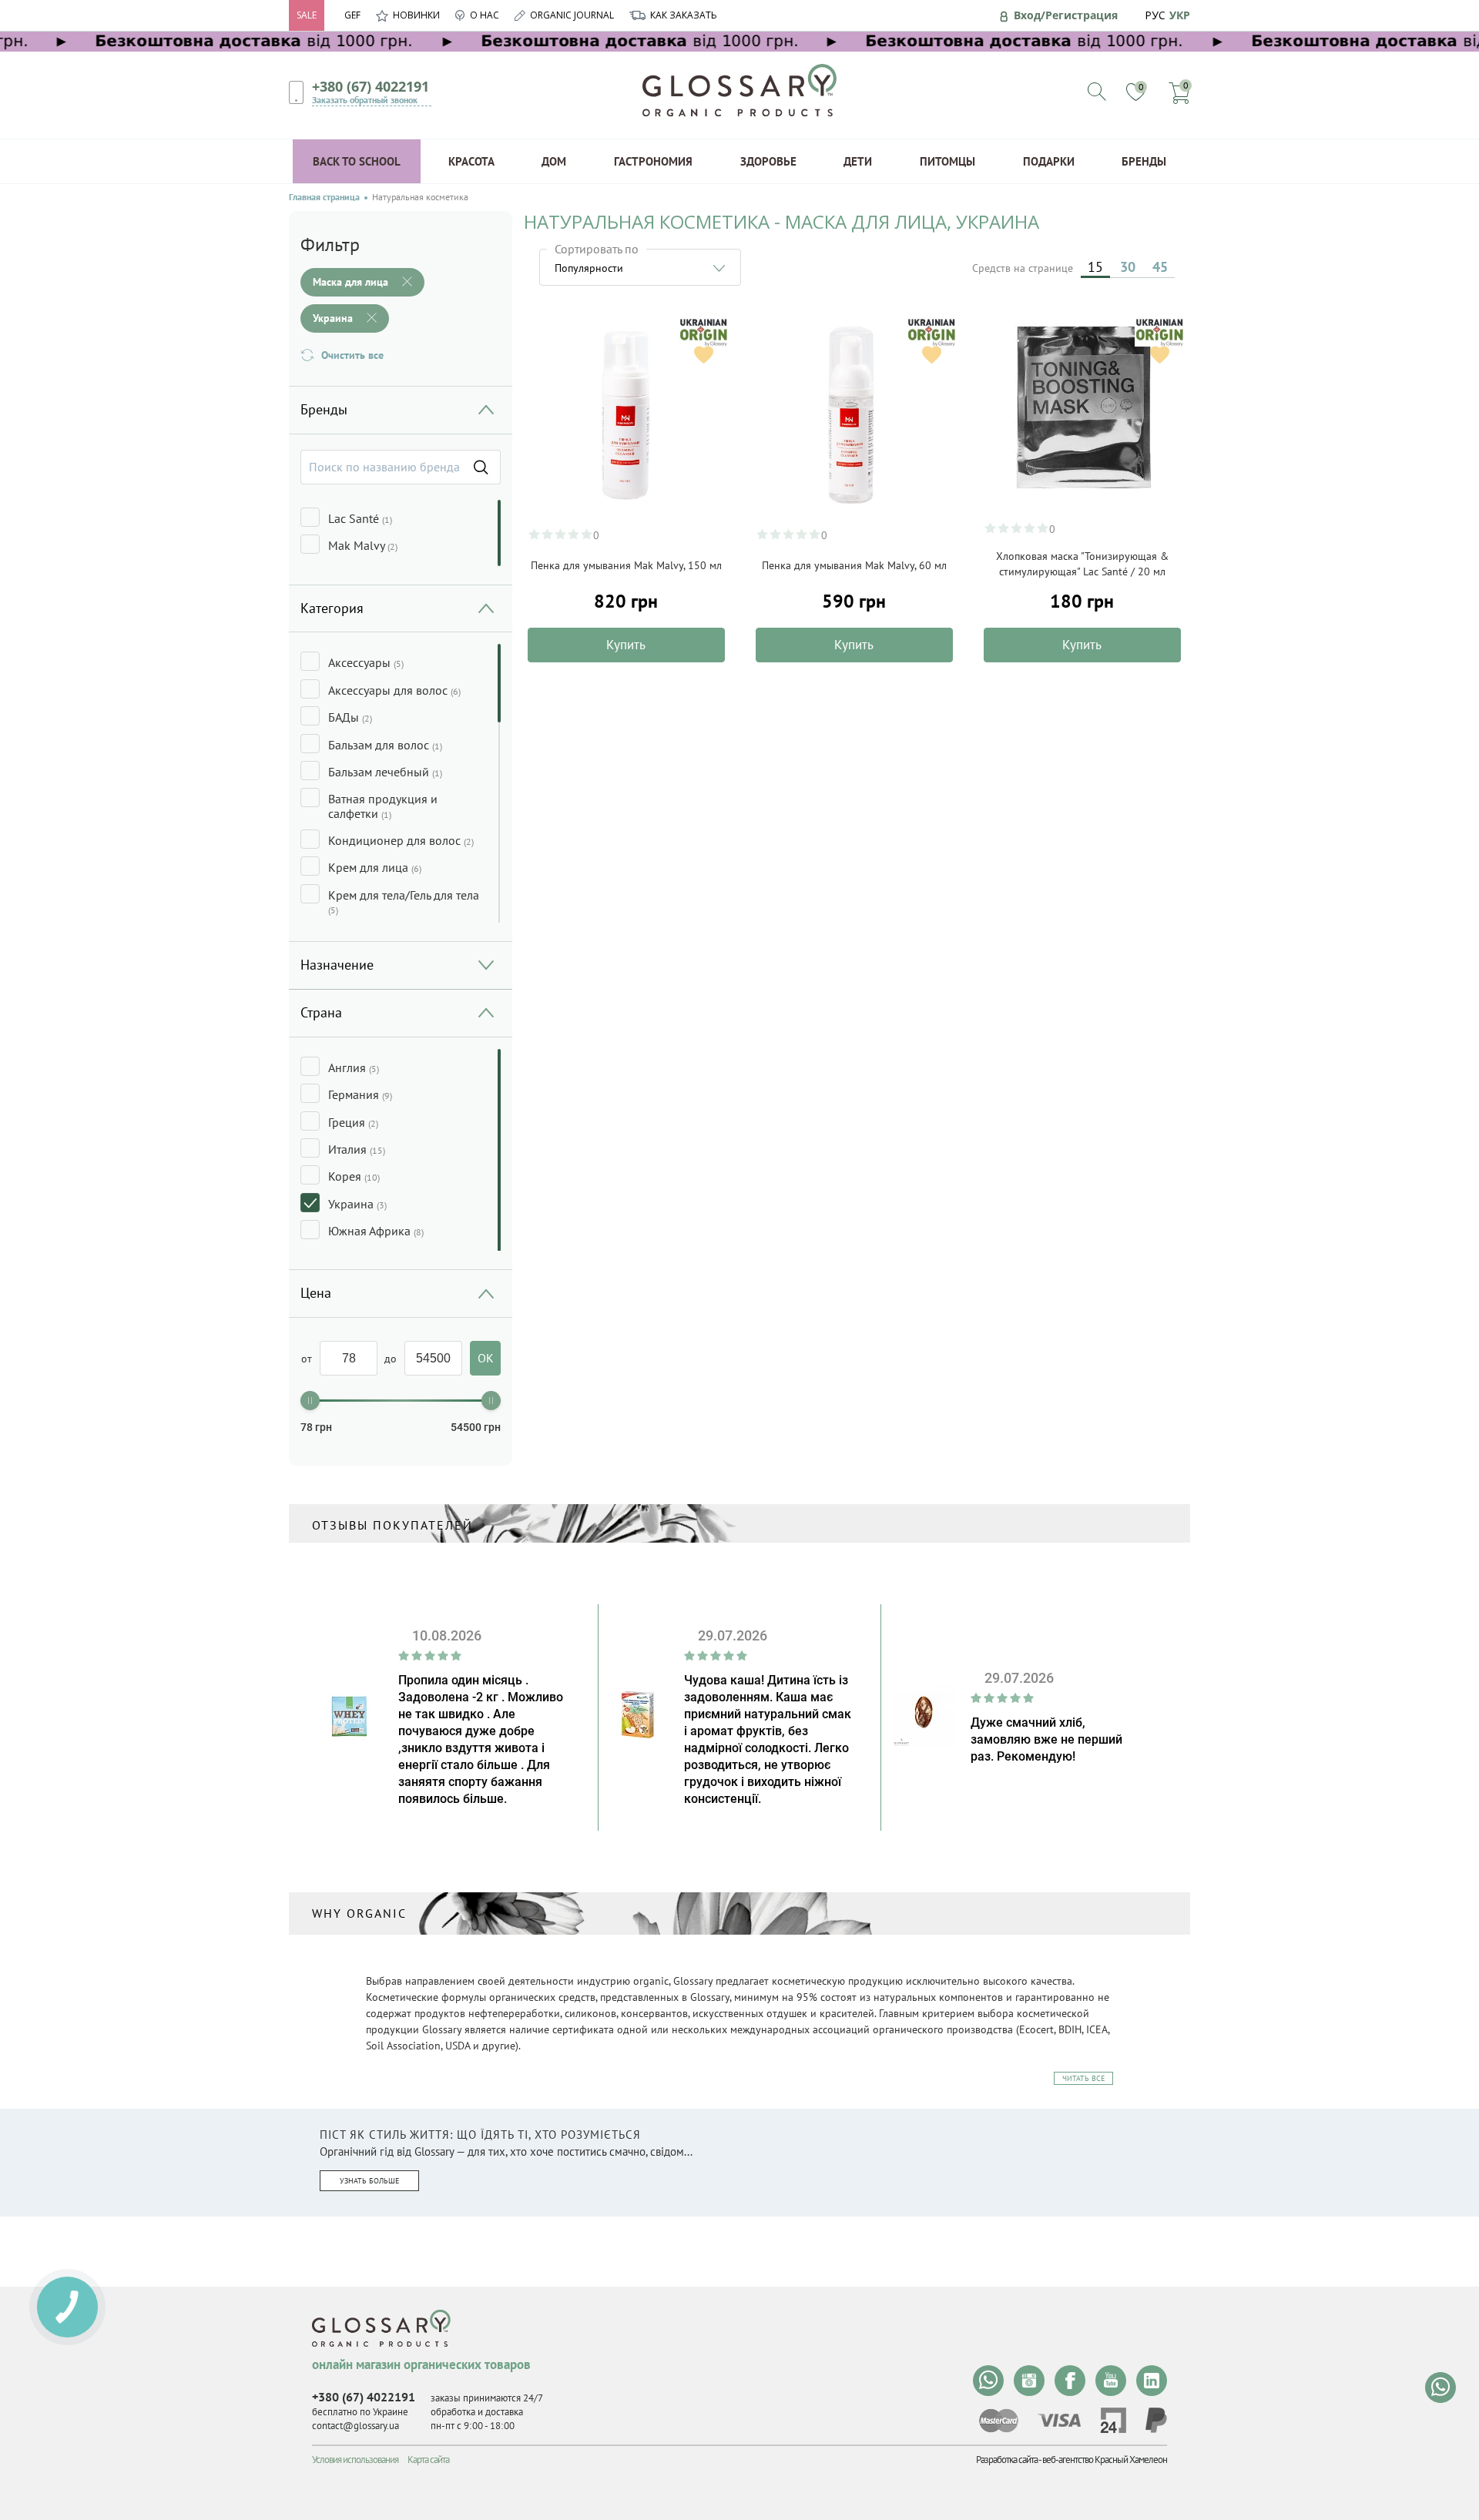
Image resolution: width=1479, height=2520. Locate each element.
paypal (1156, 2420)
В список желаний (704, 355)
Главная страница (324, 197)
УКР (1180, 15)
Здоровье (768, 161)
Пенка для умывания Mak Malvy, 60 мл (854, 565)
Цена (316, 1293)
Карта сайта (428, 2460)
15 (1095, 267)
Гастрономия (653, 161)
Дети (858, 161)
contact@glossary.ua (355, 2426)
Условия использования (355, 2460)
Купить (626, 645)
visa (1059, 2420)
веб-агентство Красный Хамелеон (1105, 2460)
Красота (471, 161)
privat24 (1113, 2420)
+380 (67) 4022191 (371, 86)
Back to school (357, 161)
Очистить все (352, 355)
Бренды (1144, 161)
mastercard (999, 2421)
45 (1160, 267)
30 (1128, 267)
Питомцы (947, 161)
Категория (332, 608)
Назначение (337, 965)
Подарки (1049, 161)
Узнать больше (369, 2181)
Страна (321, 1012)
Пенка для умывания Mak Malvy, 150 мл (626, 565)
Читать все (1083, 2078)
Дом (554, 161)
